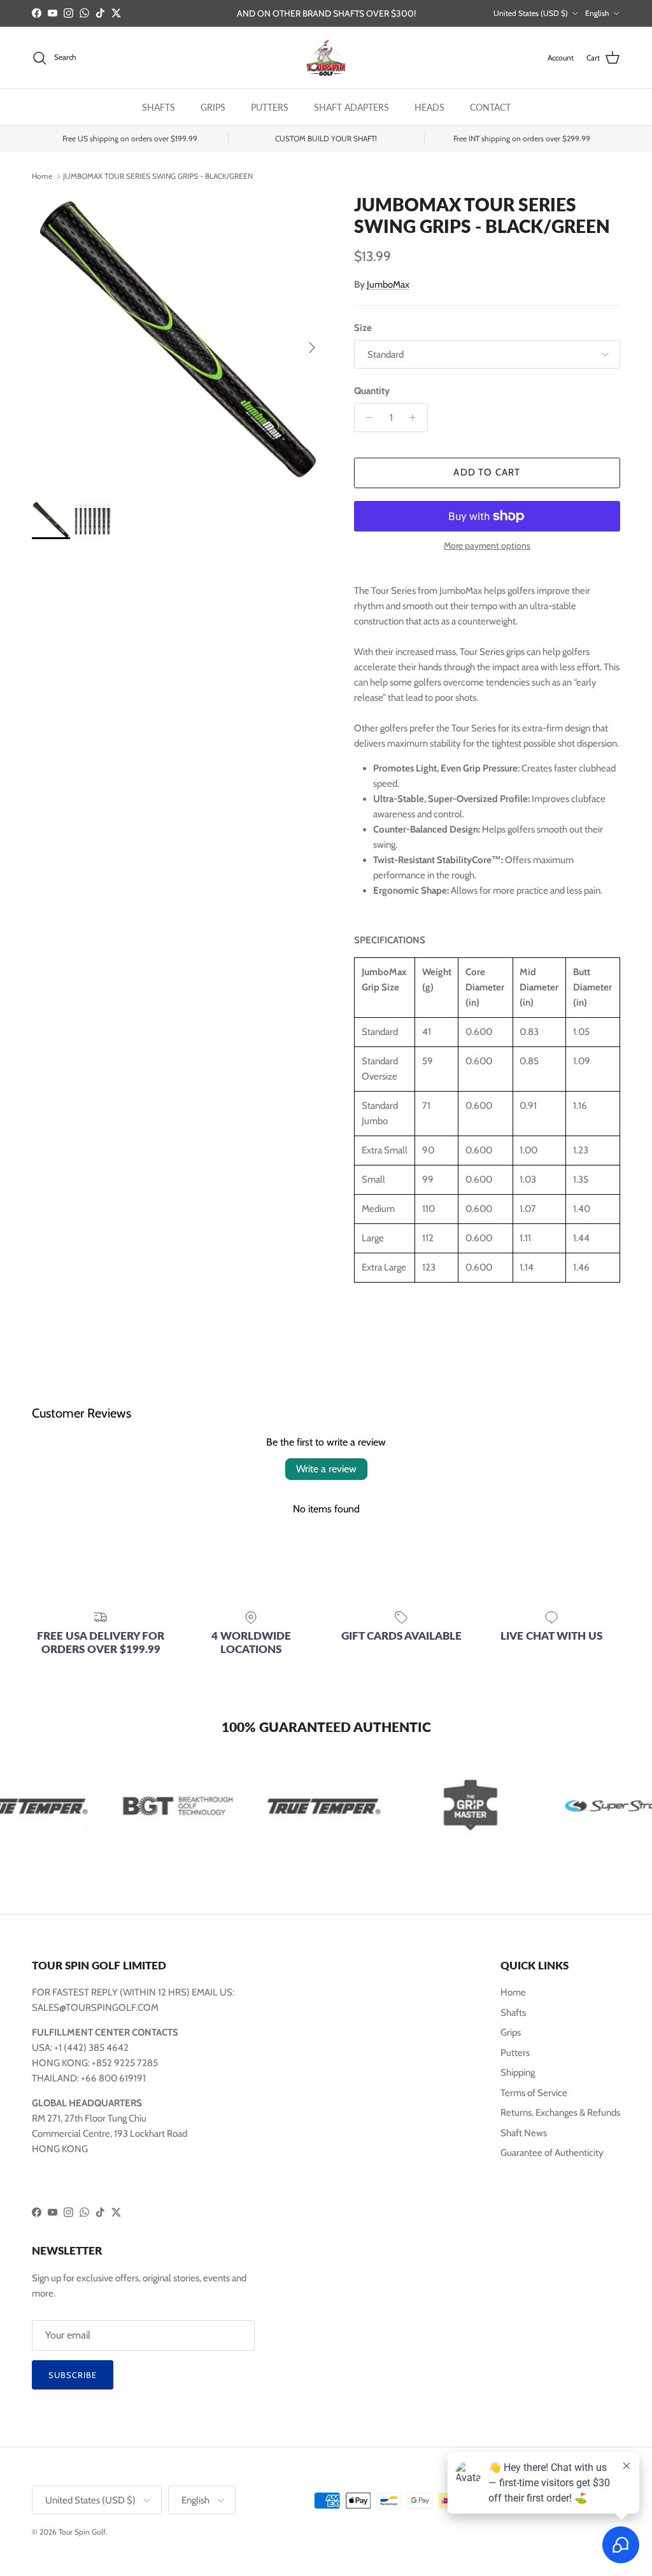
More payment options (487, 546)
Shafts (513, 2013)
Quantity (372, 391)
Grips (511, 2032)
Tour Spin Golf (82, 2532)
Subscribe (73, 2375)
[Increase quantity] (416, 418)
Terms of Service (534, 2093)
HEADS (429, 107)
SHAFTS (159, 107)
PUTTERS (270, 107)
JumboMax (388, 285)
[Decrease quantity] (366, 418)
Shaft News (524, 2133)
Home (42, 175)
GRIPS (213, 107)
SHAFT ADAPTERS (351, 107)
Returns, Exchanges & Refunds (560, 2113)
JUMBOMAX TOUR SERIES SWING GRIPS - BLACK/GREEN (158, 175)
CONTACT (490, 107)
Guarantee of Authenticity (552, 2153)
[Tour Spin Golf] (326, 58)
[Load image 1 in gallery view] (179, 341)
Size (363, 328)
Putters (515, 2053)
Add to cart (487, 472)
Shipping (518, 2073)
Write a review (326, 1469)
